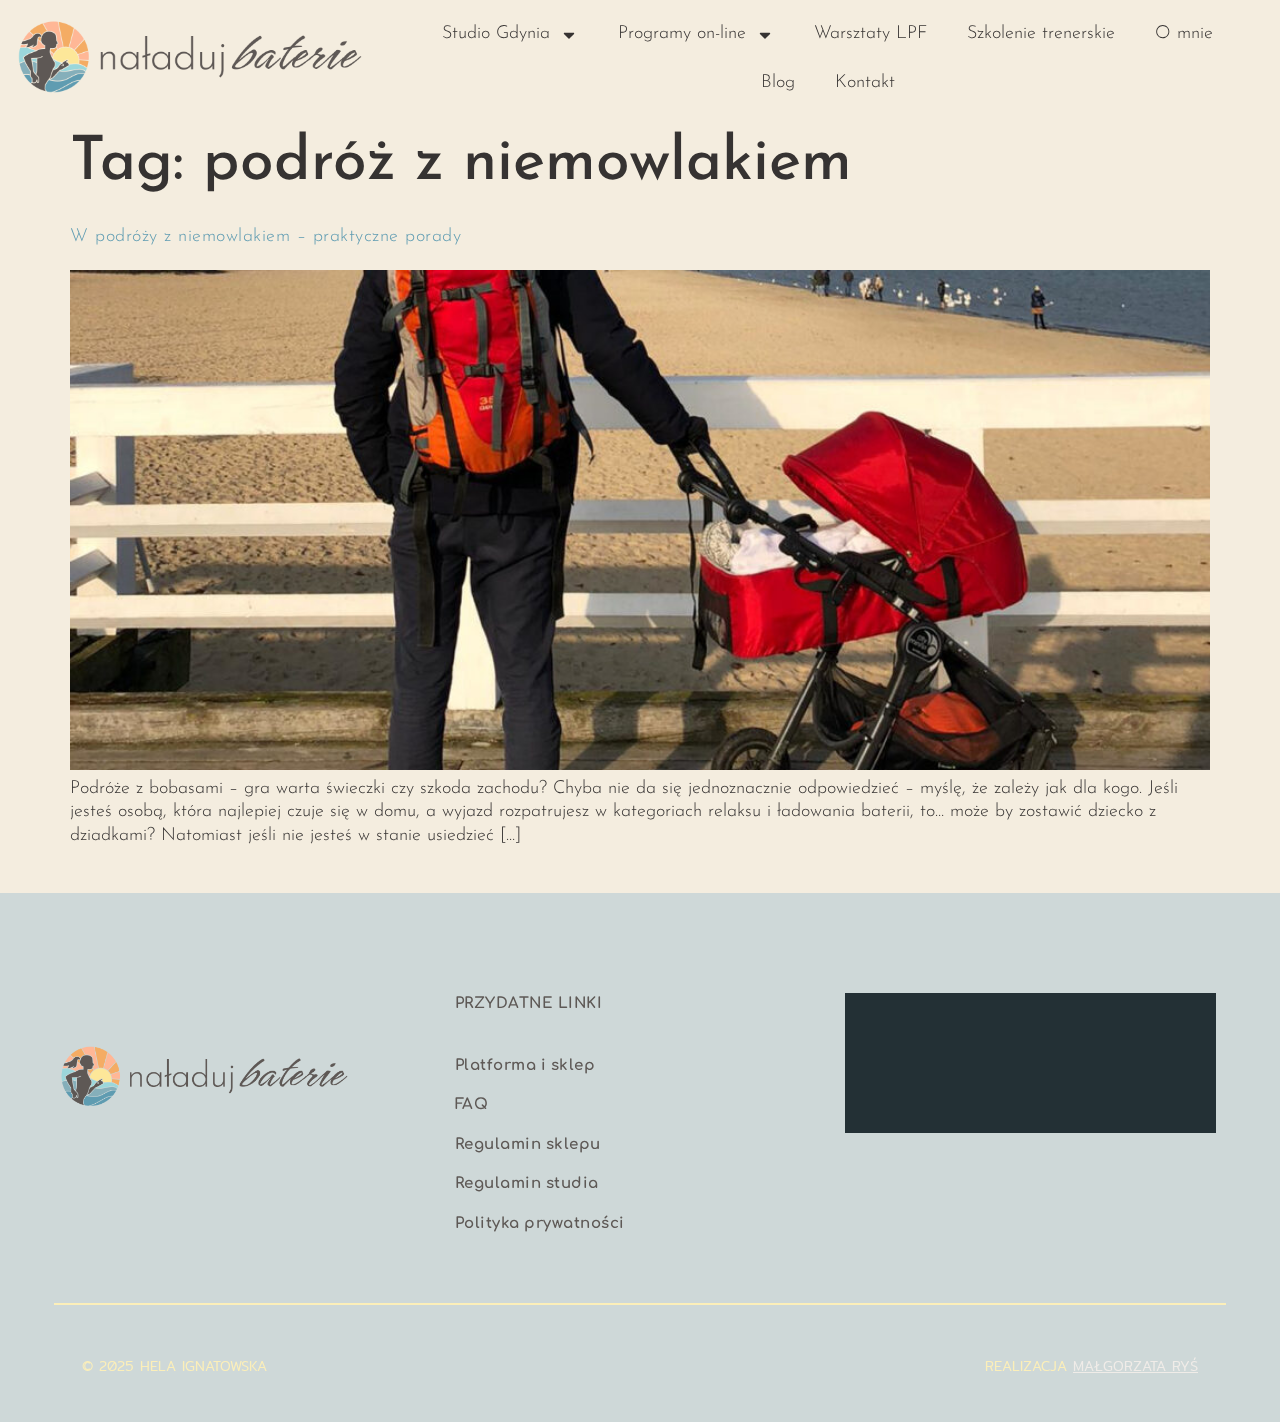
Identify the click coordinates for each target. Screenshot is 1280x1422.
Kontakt (865, 83)
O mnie (1184, 34)
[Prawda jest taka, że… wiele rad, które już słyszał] (1078, 1029)
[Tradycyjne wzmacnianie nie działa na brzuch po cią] (1173, 1029)
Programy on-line (682, 34)
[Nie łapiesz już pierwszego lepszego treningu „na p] (982, 1087)
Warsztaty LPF (870, 34)
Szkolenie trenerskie (1041, 34)
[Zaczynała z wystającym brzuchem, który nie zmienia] (887, 1087)
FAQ (472, 1104)
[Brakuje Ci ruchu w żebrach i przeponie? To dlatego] (887, 1029)
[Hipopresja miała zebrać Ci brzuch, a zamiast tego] (982, 1029)
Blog (778, 83)
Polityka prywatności (540, 1223)
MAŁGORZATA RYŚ (1135, 1366)
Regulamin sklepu (528, 1144)
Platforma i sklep (525, 1065)
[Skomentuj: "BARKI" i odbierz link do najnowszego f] (1078, 1087)
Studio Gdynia (496, 34)
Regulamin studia (527, 1183)
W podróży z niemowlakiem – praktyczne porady (265, 237)
